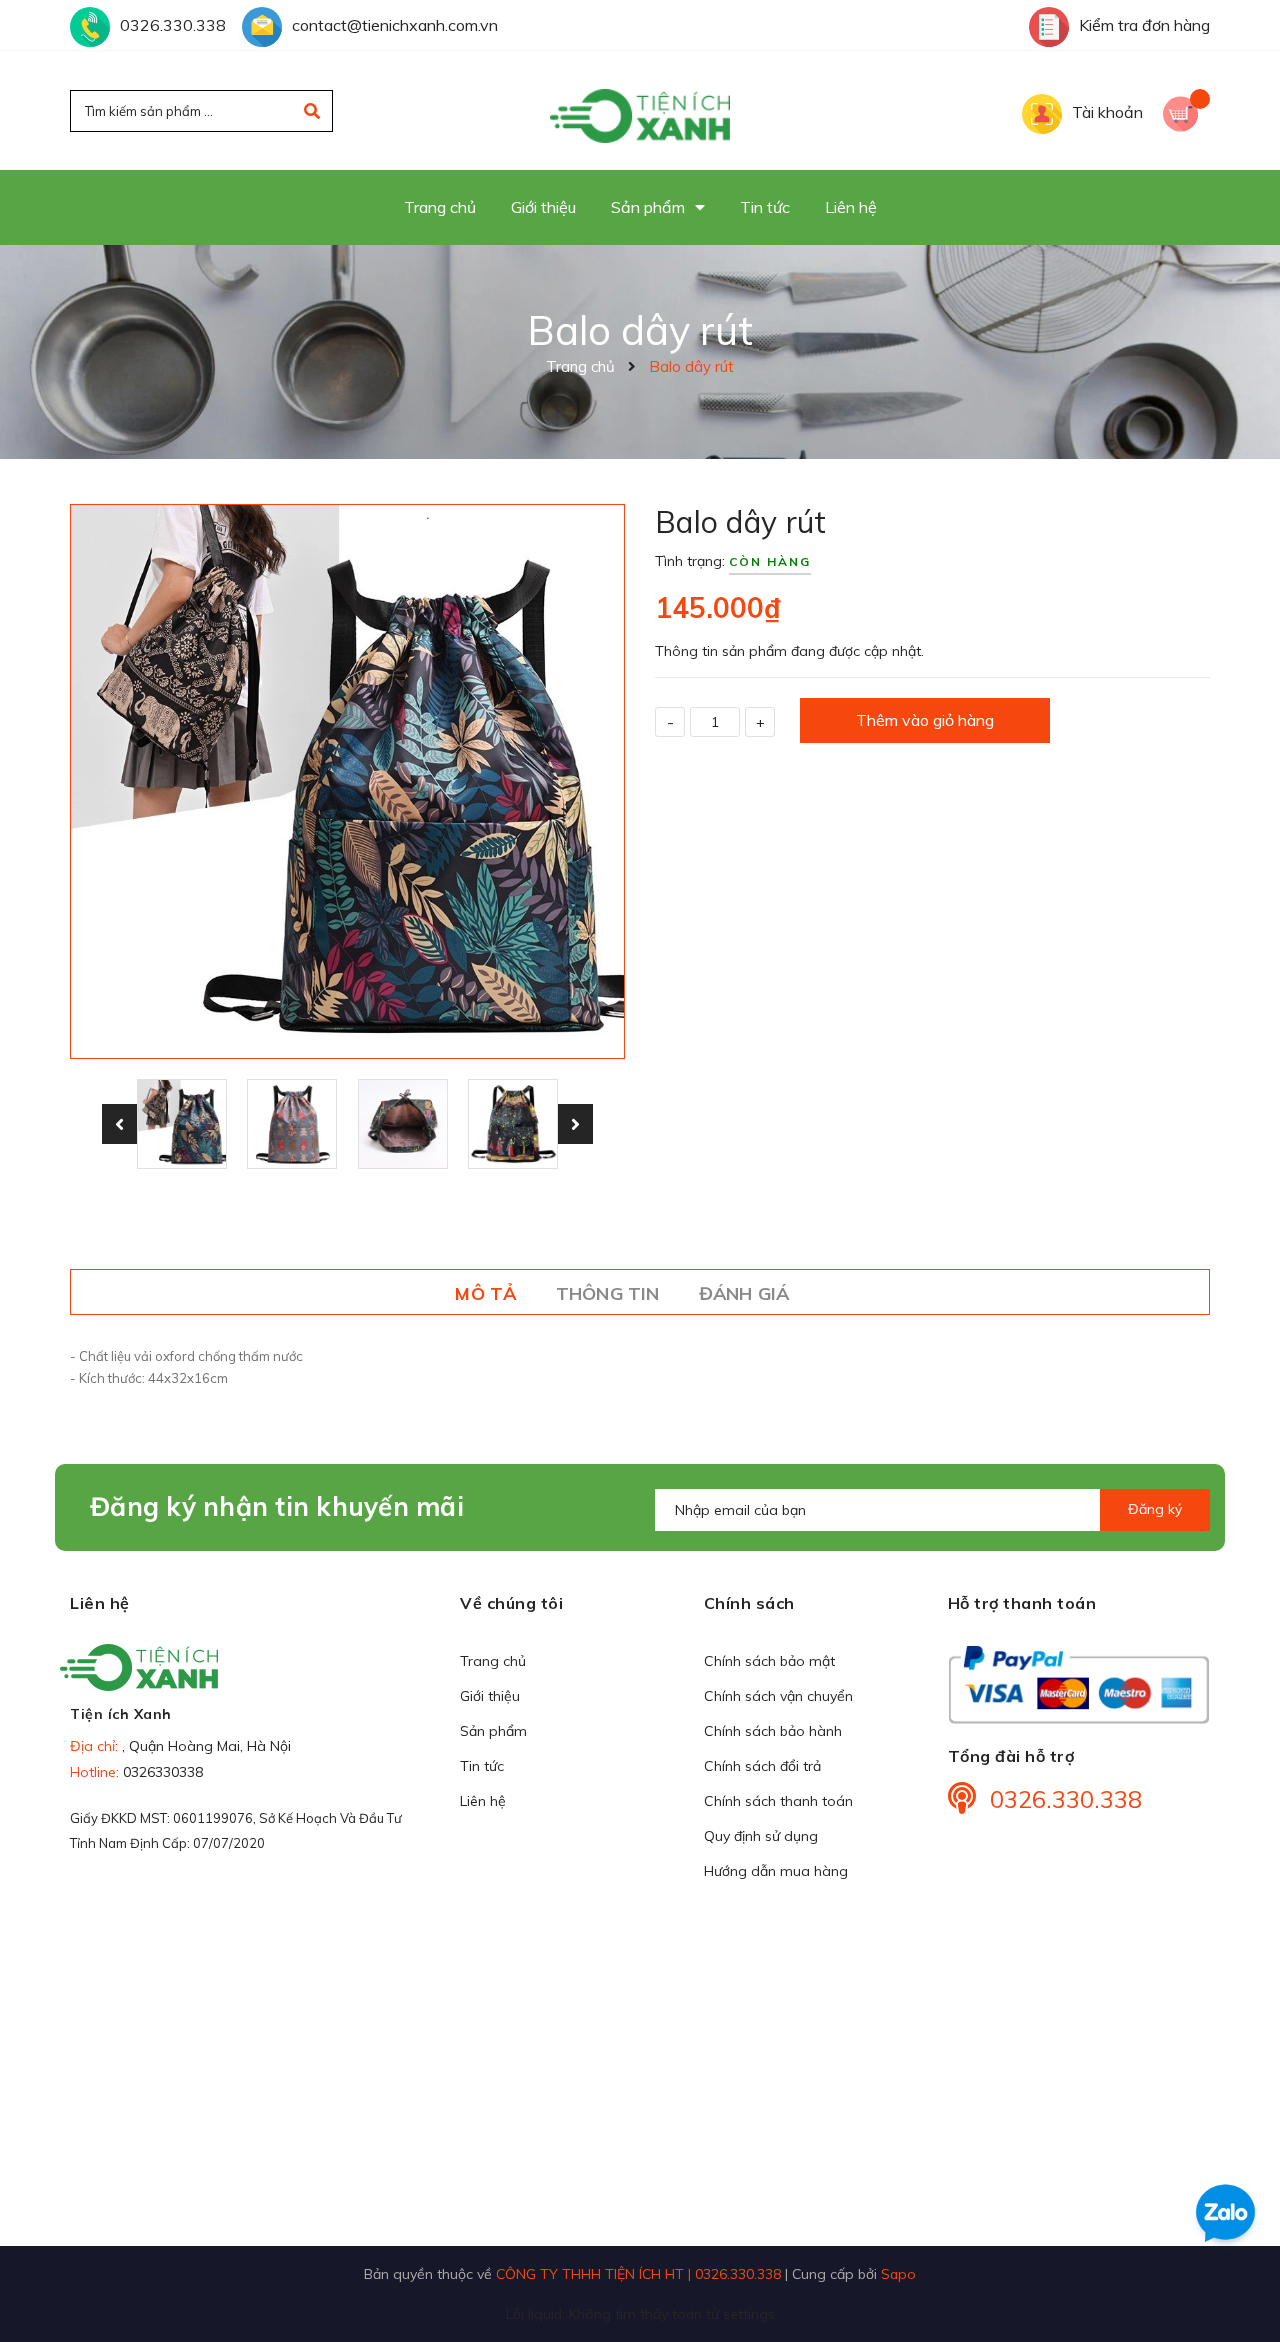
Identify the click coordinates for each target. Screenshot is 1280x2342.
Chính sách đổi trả (762, 1766)
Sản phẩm (493, 1731)
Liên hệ (483, 1801)
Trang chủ (493, 1661)
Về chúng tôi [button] (511, 1603)
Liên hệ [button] (100, 1603)
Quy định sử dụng (761, 1836)
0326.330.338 (173, 25)
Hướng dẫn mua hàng (776, 1871)
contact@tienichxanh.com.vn (395, 25)
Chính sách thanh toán (778, 1801)
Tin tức (482, 1766)
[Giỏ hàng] (1186, 111)
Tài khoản (1107, 112)
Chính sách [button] (749, 1603)
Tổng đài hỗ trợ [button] (1011, 1756)
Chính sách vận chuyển (778, 1696)
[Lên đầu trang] (1236, 2283)
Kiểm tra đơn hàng (1144, 25)
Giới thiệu (490, 1696)
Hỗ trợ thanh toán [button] (1022, 1603)
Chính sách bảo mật (769, 1661)
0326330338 (163, 1772)
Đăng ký (1155, 1509)
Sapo (898, 2273)
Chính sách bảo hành (773, 1731)
